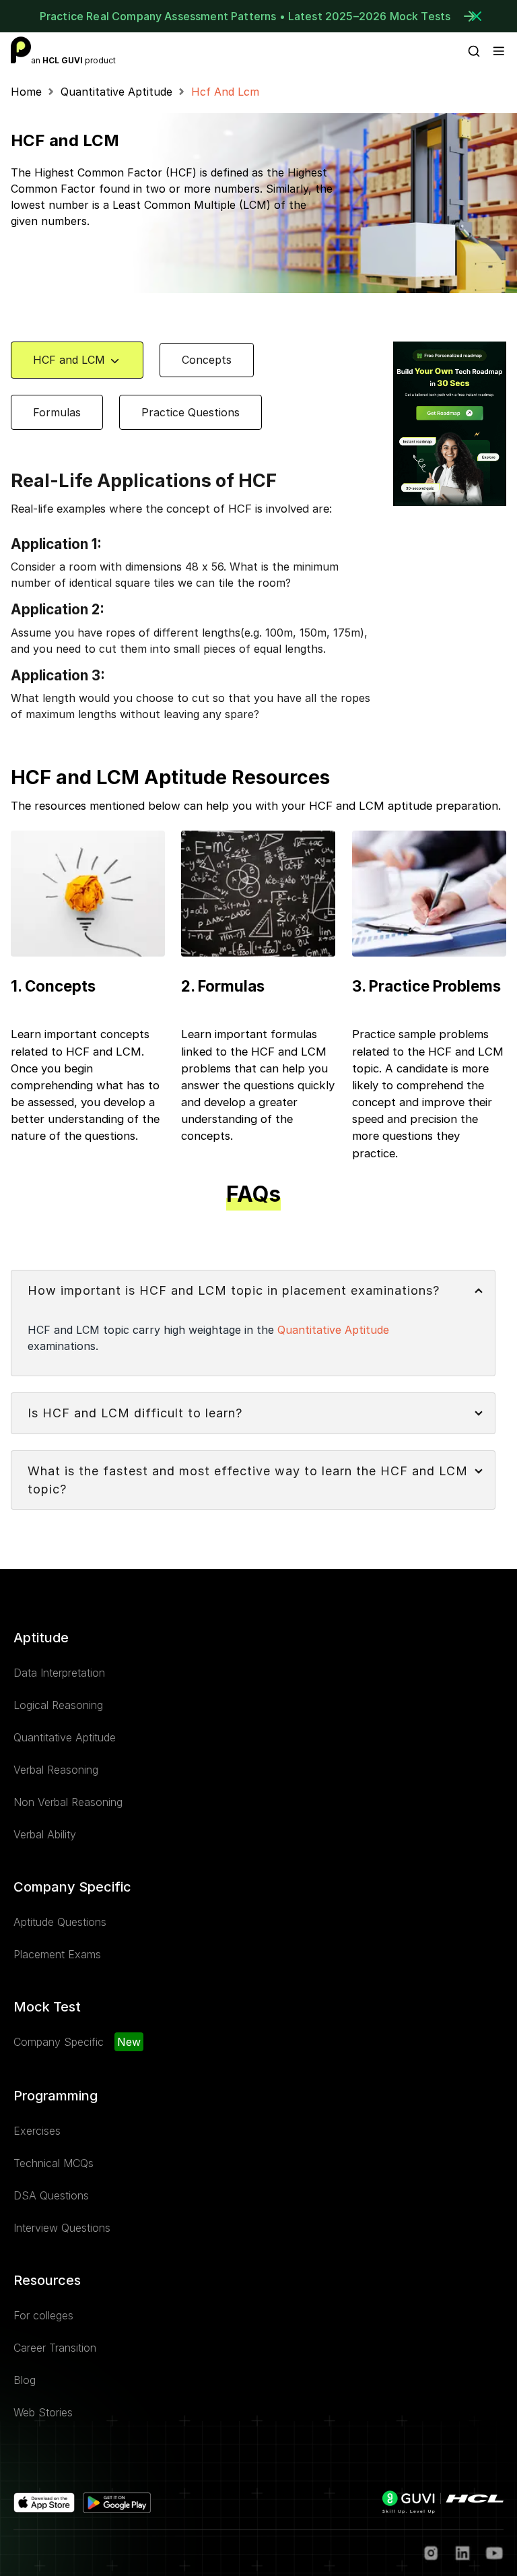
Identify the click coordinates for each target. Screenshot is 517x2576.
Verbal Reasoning (56, 1770)
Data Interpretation (59, 1673)
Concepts (207, 360)
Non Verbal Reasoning (68, 1802)
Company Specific (59, 2042)
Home (26, 92)
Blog (25, 2380)
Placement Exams (57, 1954)
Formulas (57, 412)
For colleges (43, 2315)
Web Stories (43, 2412)
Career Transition (55, 2348)
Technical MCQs (54, 2163)
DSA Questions (51, 2195)
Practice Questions (191, 412)
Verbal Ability (45, 1834)
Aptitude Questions (60, 1922)
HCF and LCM (69, 360)
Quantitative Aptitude (116, 92)
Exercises (37, 2131)
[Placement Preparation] (21, 50)
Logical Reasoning (58, 1705)
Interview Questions (62, 2228)
